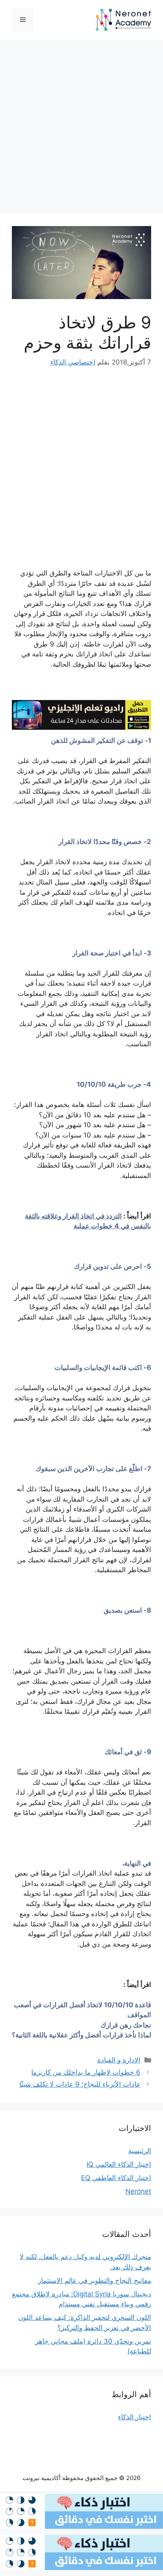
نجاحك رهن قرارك (126, 2025)
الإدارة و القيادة (119, 2060)
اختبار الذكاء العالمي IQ (119, 2164)
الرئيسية (140, 2151)
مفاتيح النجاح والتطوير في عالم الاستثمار (95, 2281)
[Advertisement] (81, 129)
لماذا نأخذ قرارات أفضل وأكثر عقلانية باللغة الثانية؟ (81, 2035)
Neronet (138, 2191)
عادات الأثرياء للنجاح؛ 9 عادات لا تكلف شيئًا (80, 2084)
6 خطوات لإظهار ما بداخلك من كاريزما (86, 2072)
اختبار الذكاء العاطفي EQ (116, 2178)
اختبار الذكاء (135, 2417)
